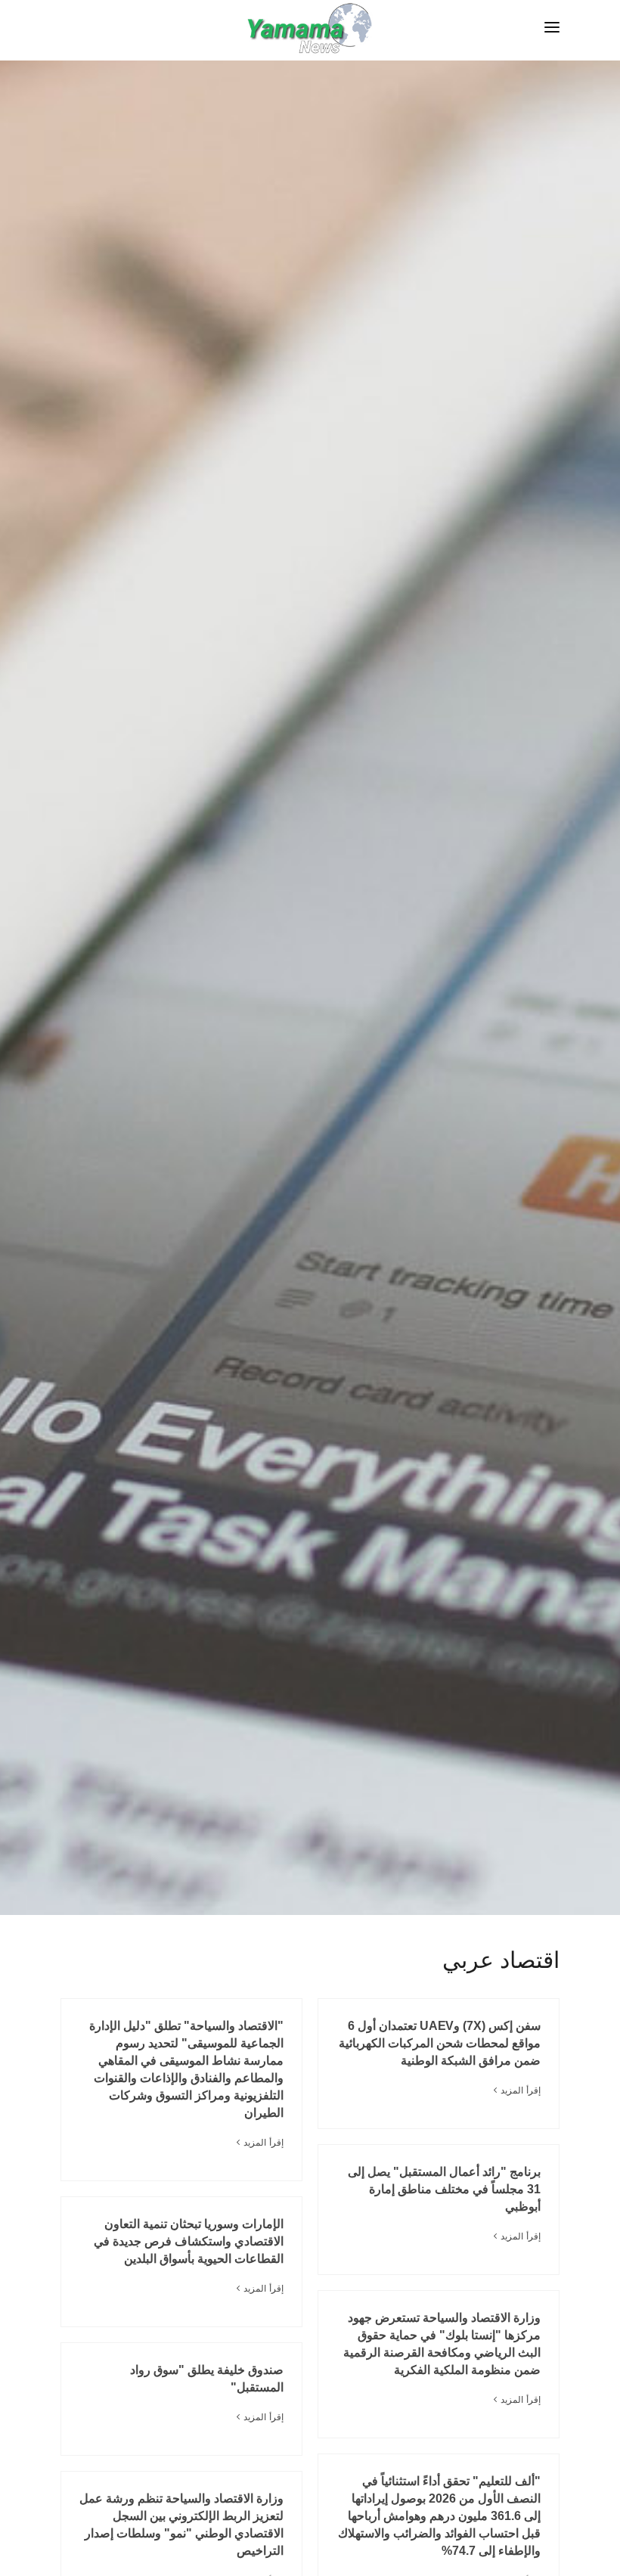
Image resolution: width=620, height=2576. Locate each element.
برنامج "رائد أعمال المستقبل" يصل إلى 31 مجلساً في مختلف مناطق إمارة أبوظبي (444, 2189)
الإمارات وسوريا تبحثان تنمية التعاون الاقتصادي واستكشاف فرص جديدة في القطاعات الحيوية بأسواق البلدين (189, 2241)
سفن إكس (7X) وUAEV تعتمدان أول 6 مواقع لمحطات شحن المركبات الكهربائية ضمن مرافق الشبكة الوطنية (440, 2043)
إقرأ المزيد (521, 2090)
